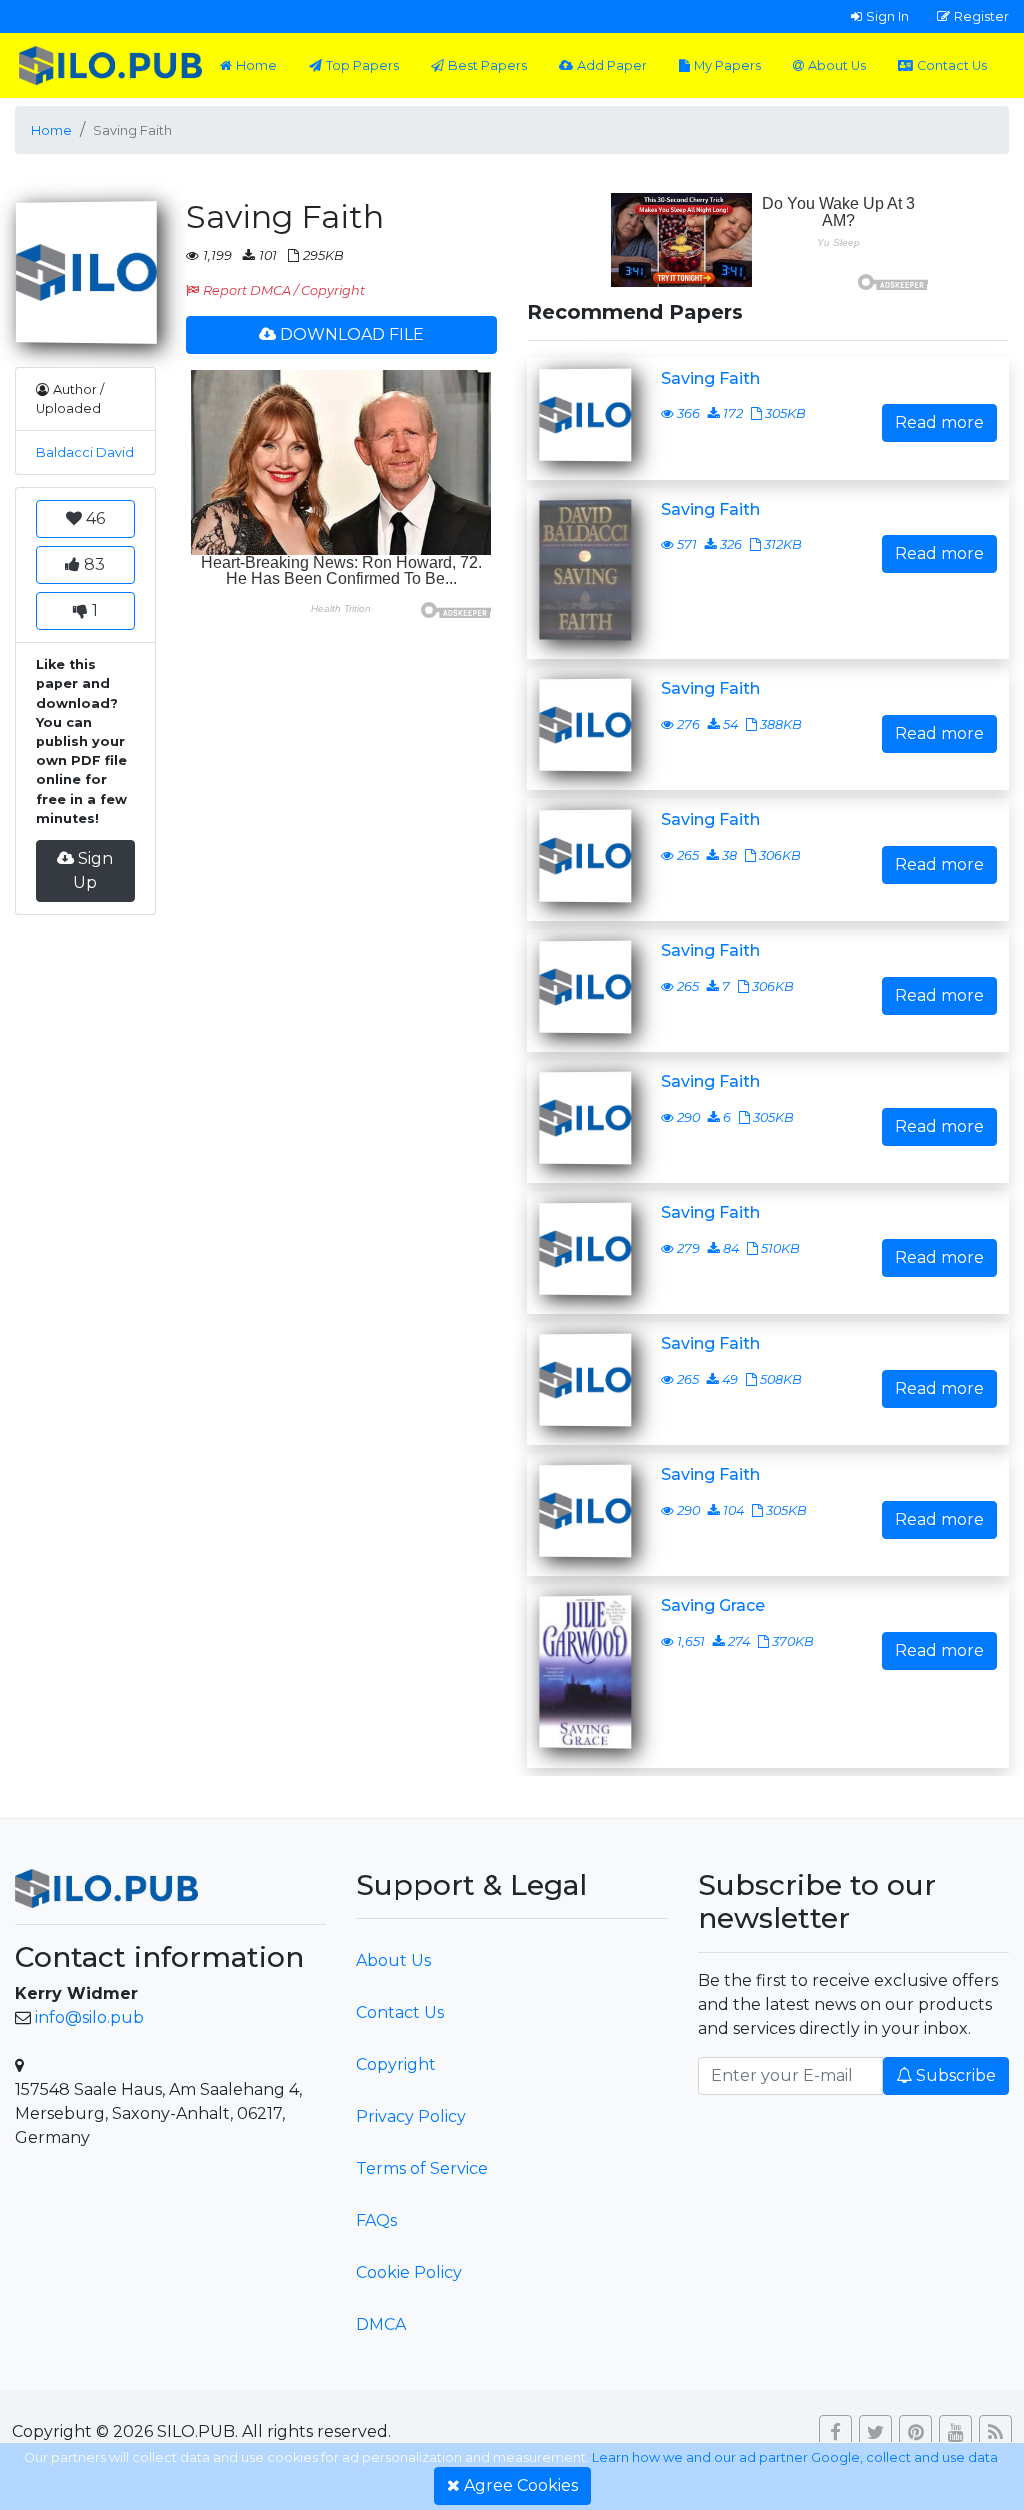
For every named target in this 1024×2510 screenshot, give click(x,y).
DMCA (381, 2324)
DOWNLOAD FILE (352, 334)
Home (256, 65)
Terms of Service (422, 2168)
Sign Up (93, 870)
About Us (837, 65)
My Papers (727, 65)
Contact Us (952, 65)
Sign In (887, 16)
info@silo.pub (89, 2017)
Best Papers (487, 65)
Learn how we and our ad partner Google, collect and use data (795, 2457)
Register (981, 16)
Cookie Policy (409, 2272)
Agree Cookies (521, 2485)
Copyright (396, 2064)
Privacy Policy (411, 2116)
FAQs (376, 2220)
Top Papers (362, 65)
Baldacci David (85, 452)
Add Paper (612, 65)
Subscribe (956, 2075)
